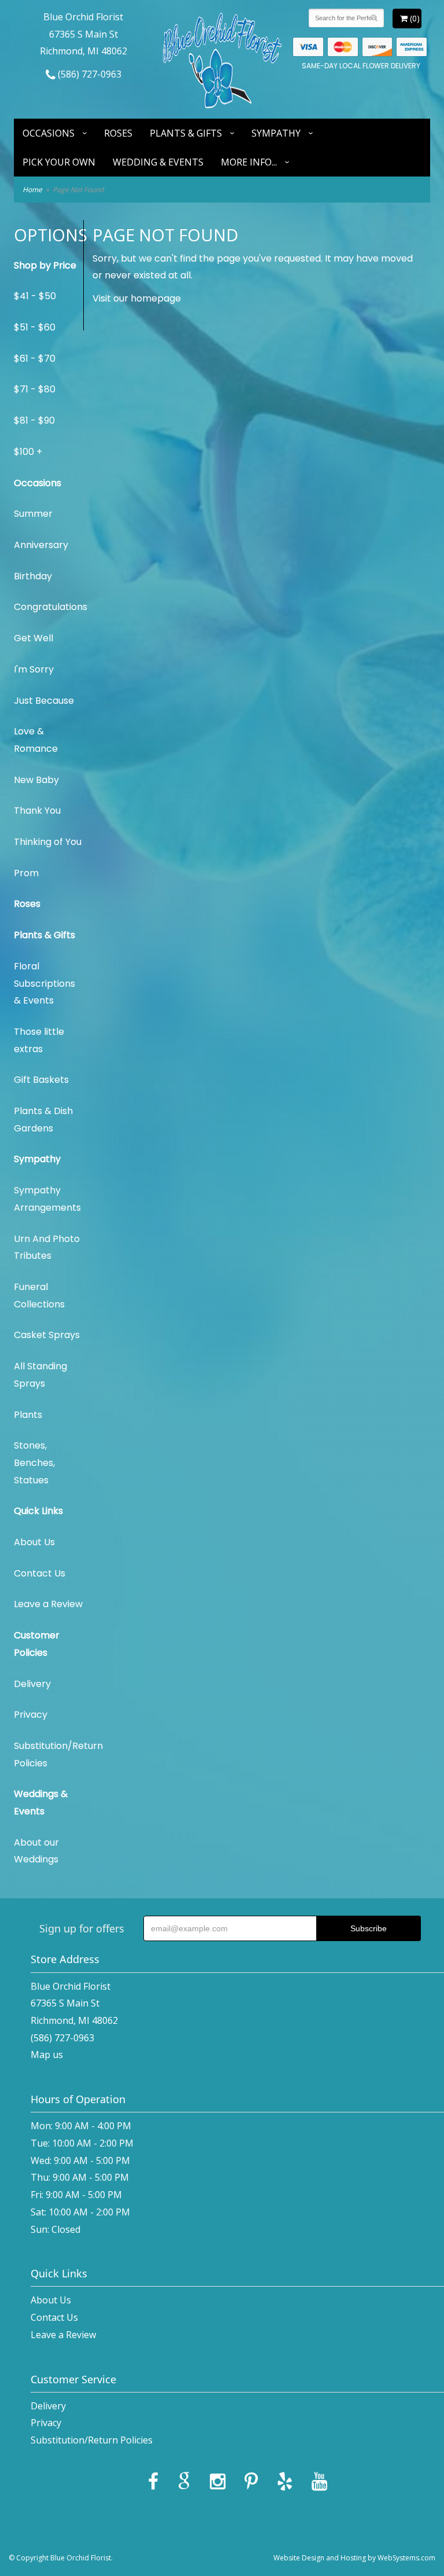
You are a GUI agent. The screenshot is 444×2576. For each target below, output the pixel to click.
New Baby (36, 780)
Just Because (44, 701)
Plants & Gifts (186, 133)
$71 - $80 (35, 389)
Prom (26, 873)
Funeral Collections (39, 1296)
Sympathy (276, 133)
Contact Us (40, 1573)
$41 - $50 (35, 296)
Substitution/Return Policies (49, 1754)
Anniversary (41, 545)
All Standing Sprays (40, 1375)
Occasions (49, 133)
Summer (33, 514)
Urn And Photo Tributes (47, 1247)
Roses (118, 133)
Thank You (37, 811)
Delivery (32, 1684)
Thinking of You (48, 842)
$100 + (28, 452)
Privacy (31, 1715)
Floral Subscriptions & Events (45, 983)
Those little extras (39, 1040)
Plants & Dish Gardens (43, 1120)
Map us (47, 2055)
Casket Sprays (47, 1335)
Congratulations (49, 607)
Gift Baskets (41, 1080)
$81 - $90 (34, 420)
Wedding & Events (158, 162)
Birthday (33, 576)
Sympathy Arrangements (47, 1199)
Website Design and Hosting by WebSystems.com (354, 2558)
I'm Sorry (34, 669)
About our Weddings (36, 1851)
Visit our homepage (137, 298)
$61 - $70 (35, 359)
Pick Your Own (59, 162)
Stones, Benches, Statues (34, 1462)
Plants (28, 1415)
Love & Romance (36, 740)
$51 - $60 (35, 327)
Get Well (34, 638)
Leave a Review (48, 1604)
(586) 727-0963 (88, 74)
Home (32, 190)
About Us (34, 1542)
